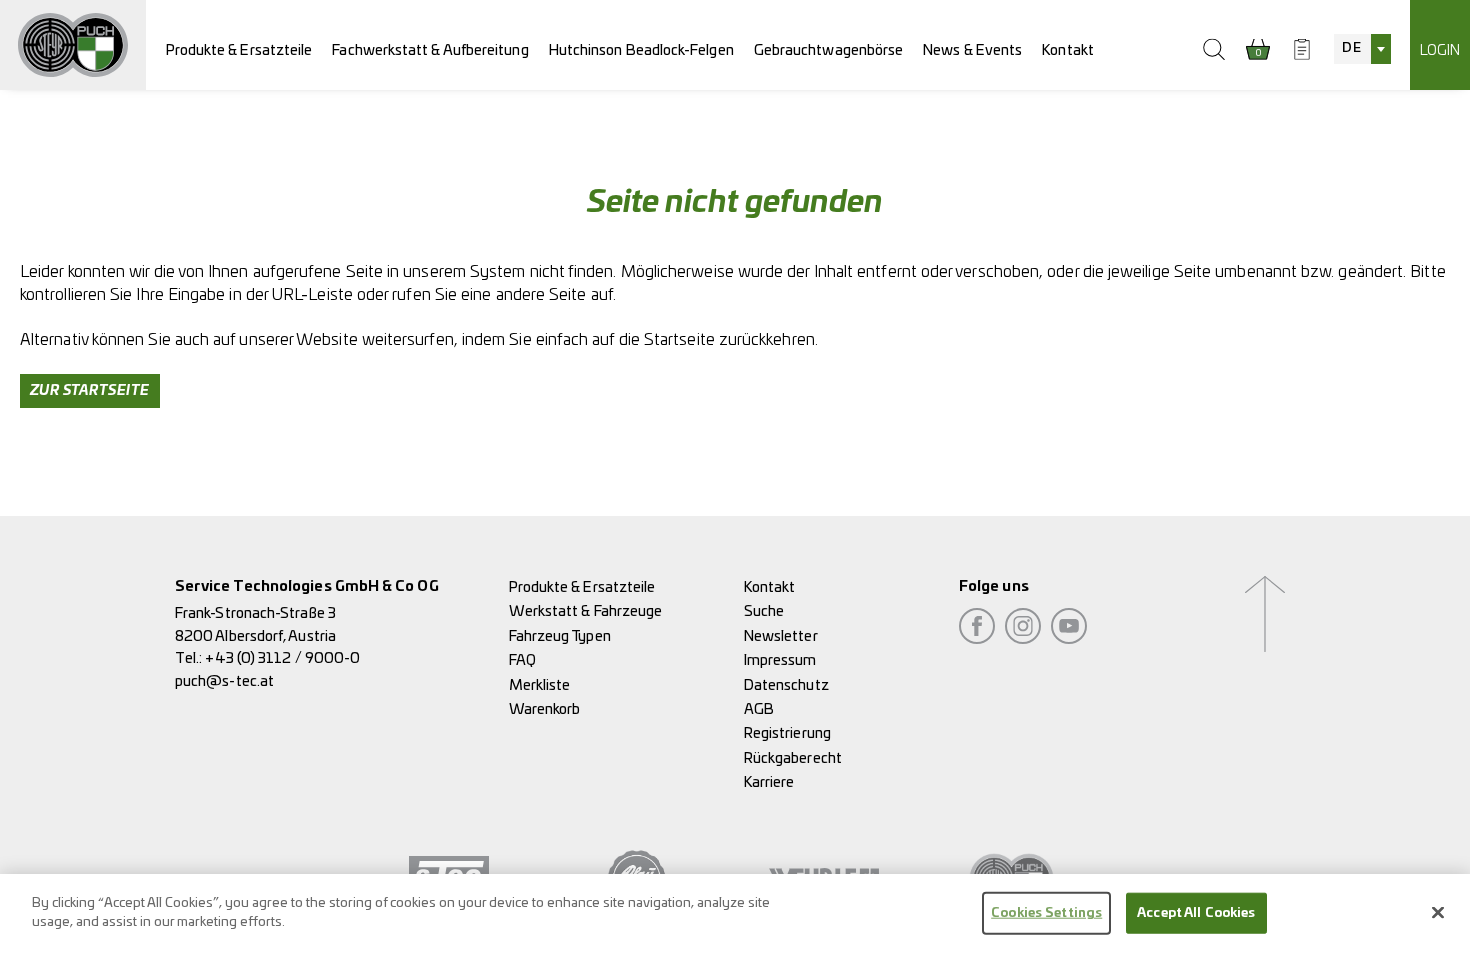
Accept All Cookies (1196, 913)
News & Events (972, 50)
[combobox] (1362, 49)
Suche (764, 611)
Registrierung (787, 733)
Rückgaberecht (793, 758)
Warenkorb (545, 709)
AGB (759, 709)
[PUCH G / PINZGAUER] (73, 45)
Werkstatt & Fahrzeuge (586, 611)
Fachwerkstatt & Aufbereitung (430, 50)
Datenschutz (786, 685)
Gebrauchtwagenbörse (829, 50)
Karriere (769, 782)
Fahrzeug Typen (560, 636)
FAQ (522, 660)
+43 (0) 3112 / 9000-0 (282, 658)
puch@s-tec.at (224, 681)
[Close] (1438, 912)
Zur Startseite (90, 391)
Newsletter (781, 636)
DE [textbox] (1351, 48)
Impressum (780, 660)
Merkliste (540, 685)
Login (1440, 50)
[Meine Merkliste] (1302, 49)
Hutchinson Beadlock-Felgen (641, 50)
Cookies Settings (1046, 913)
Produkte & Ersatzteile (239, 50)
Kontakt (1068, 50)
